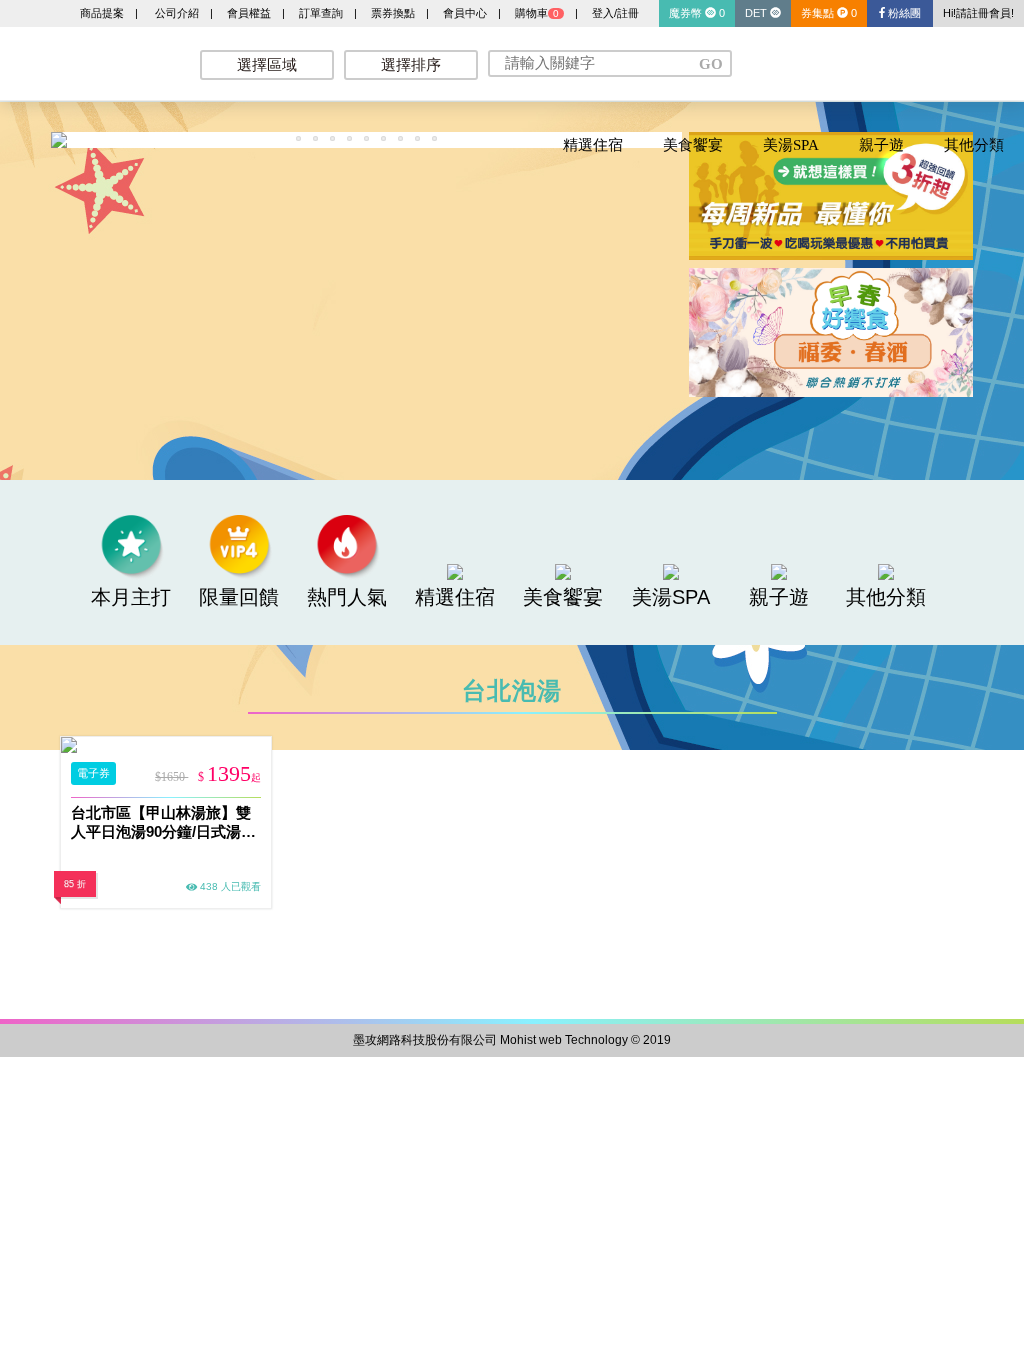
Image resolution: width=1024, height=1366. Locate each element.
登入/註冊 (615, 13)
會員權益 (249, 13)
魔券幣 (697, 13)
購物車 (537, 13)
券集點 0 (829, 13)
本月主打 (131, 597)
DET (757, 13)
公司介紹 (177, 13)
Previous (21, 144)
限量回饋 (239, 597)
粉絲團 (903, 13)
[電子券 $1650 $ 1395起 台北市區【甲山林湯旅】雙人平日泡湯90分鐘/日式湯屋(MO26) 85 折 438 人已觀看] (166, 745)
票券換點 (393, 13)
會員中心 (465, 13)
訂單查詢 (321, 13)
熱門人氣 (347, 597)
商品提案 (102, 13)
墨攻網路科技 (90, 60)
